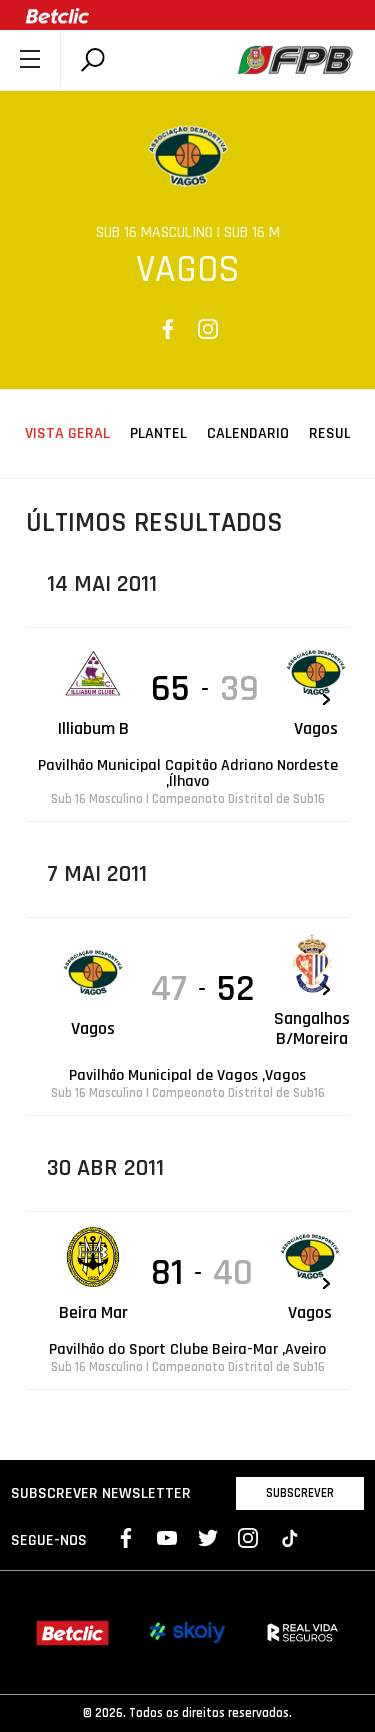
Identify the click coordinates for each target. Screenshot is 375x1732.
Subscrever (300, 1493)
